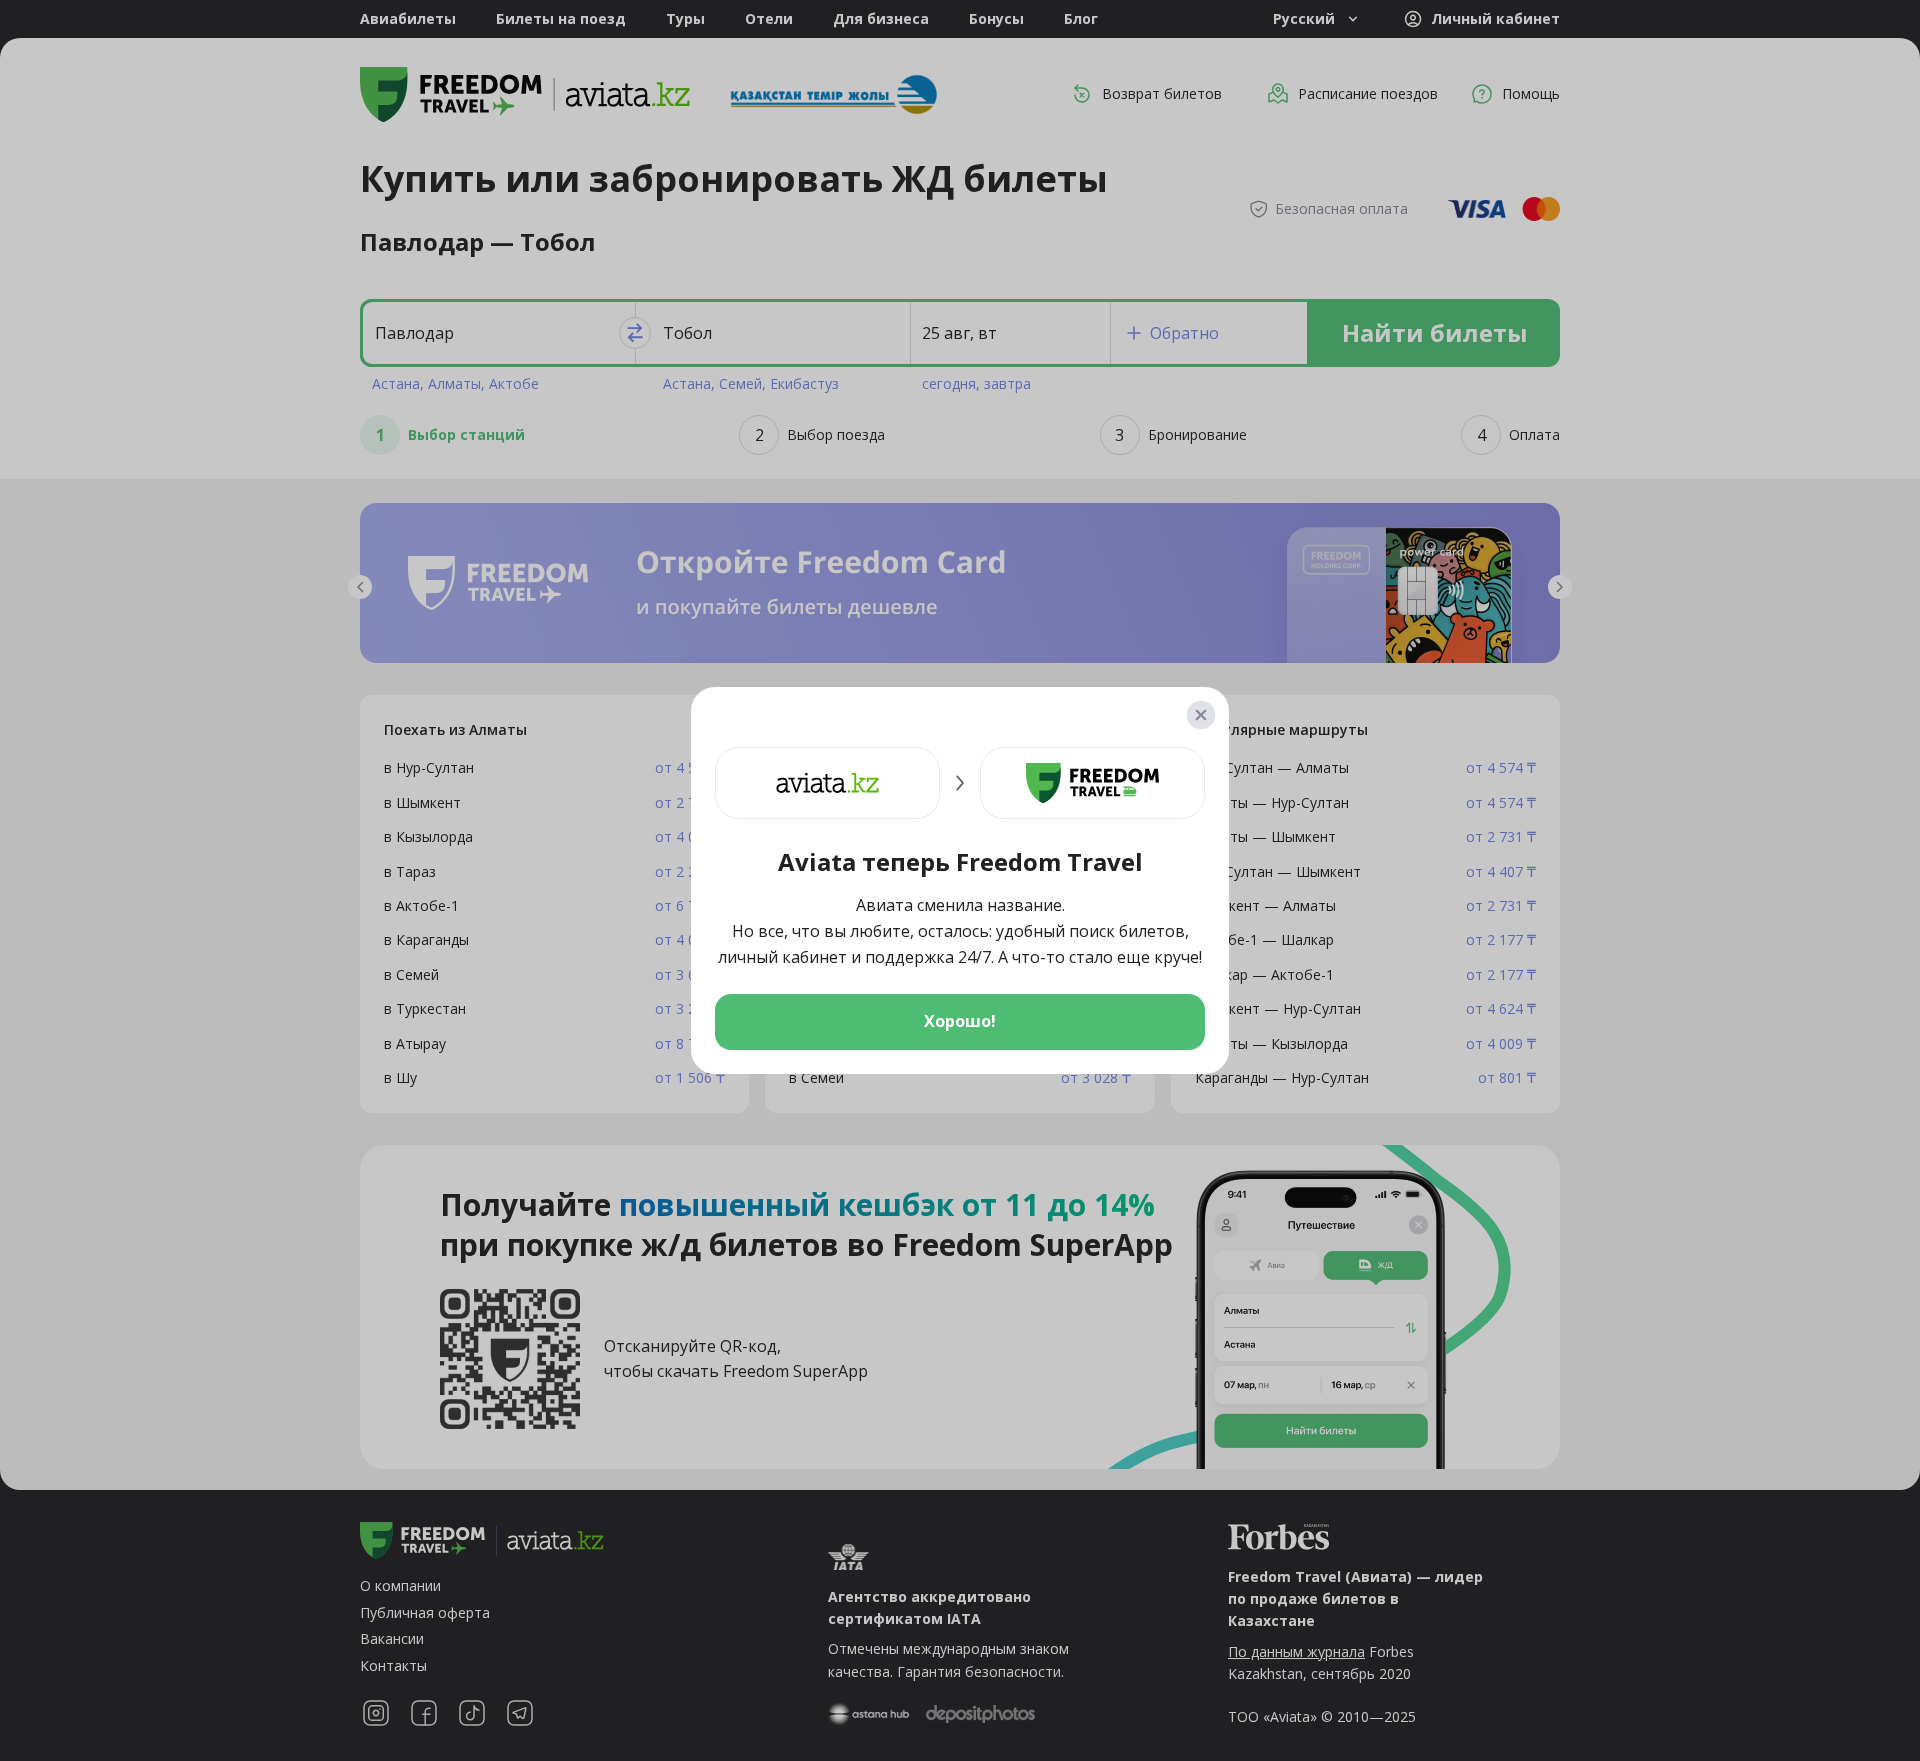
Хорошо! (960, 1021)
